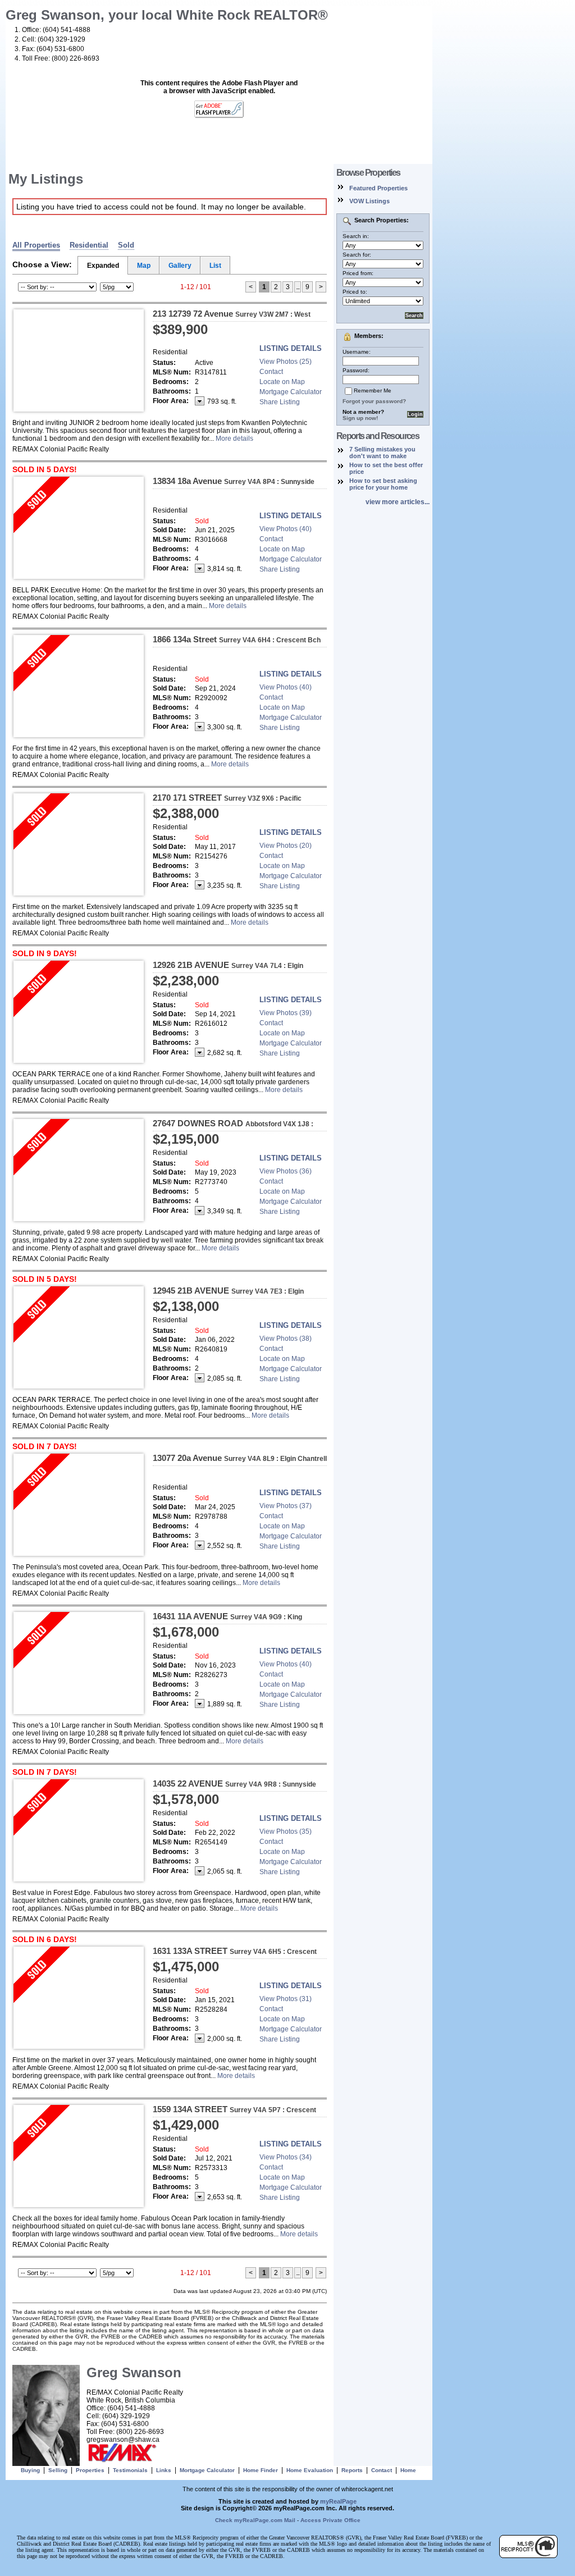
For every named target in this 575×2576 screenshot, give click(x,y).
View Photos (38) (286, 1339)
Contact (271, 372)
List (215, 266)
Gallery (180, 266)
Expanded (103, 266)
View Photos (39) (286, 1013)
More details (234, 439)
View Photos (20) (286, 846)
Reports (352, 2470)
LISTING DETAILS (291, 348)
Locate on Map (282, 382)
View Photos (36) (286, 1171)
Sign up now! (360, 418)
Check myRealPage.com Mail (255, 2520)
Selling (58, 2470)
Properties (90, 2470)
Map (144, 266)
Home (408, 2470)
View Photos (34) (286, 2157)
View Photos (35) (286, 1831)
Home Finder (261, 2470)
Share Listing (280, 402)
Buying (30, 2470)
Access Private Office (330, 2520)
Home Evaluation (310, 2470)
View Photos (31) (286, 1999)
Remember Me (373, 390)
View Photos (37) (286, 1506)
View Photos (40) (286, 529)
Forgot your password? (374, 401)
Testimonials (130, 2470)
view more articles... (398, 502)
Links (164, 2470)
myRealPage (338, 2501)
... (298, 287)
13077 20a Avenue (240, 1458)
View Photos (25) (286, 362)
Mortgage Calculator (291, 392)
